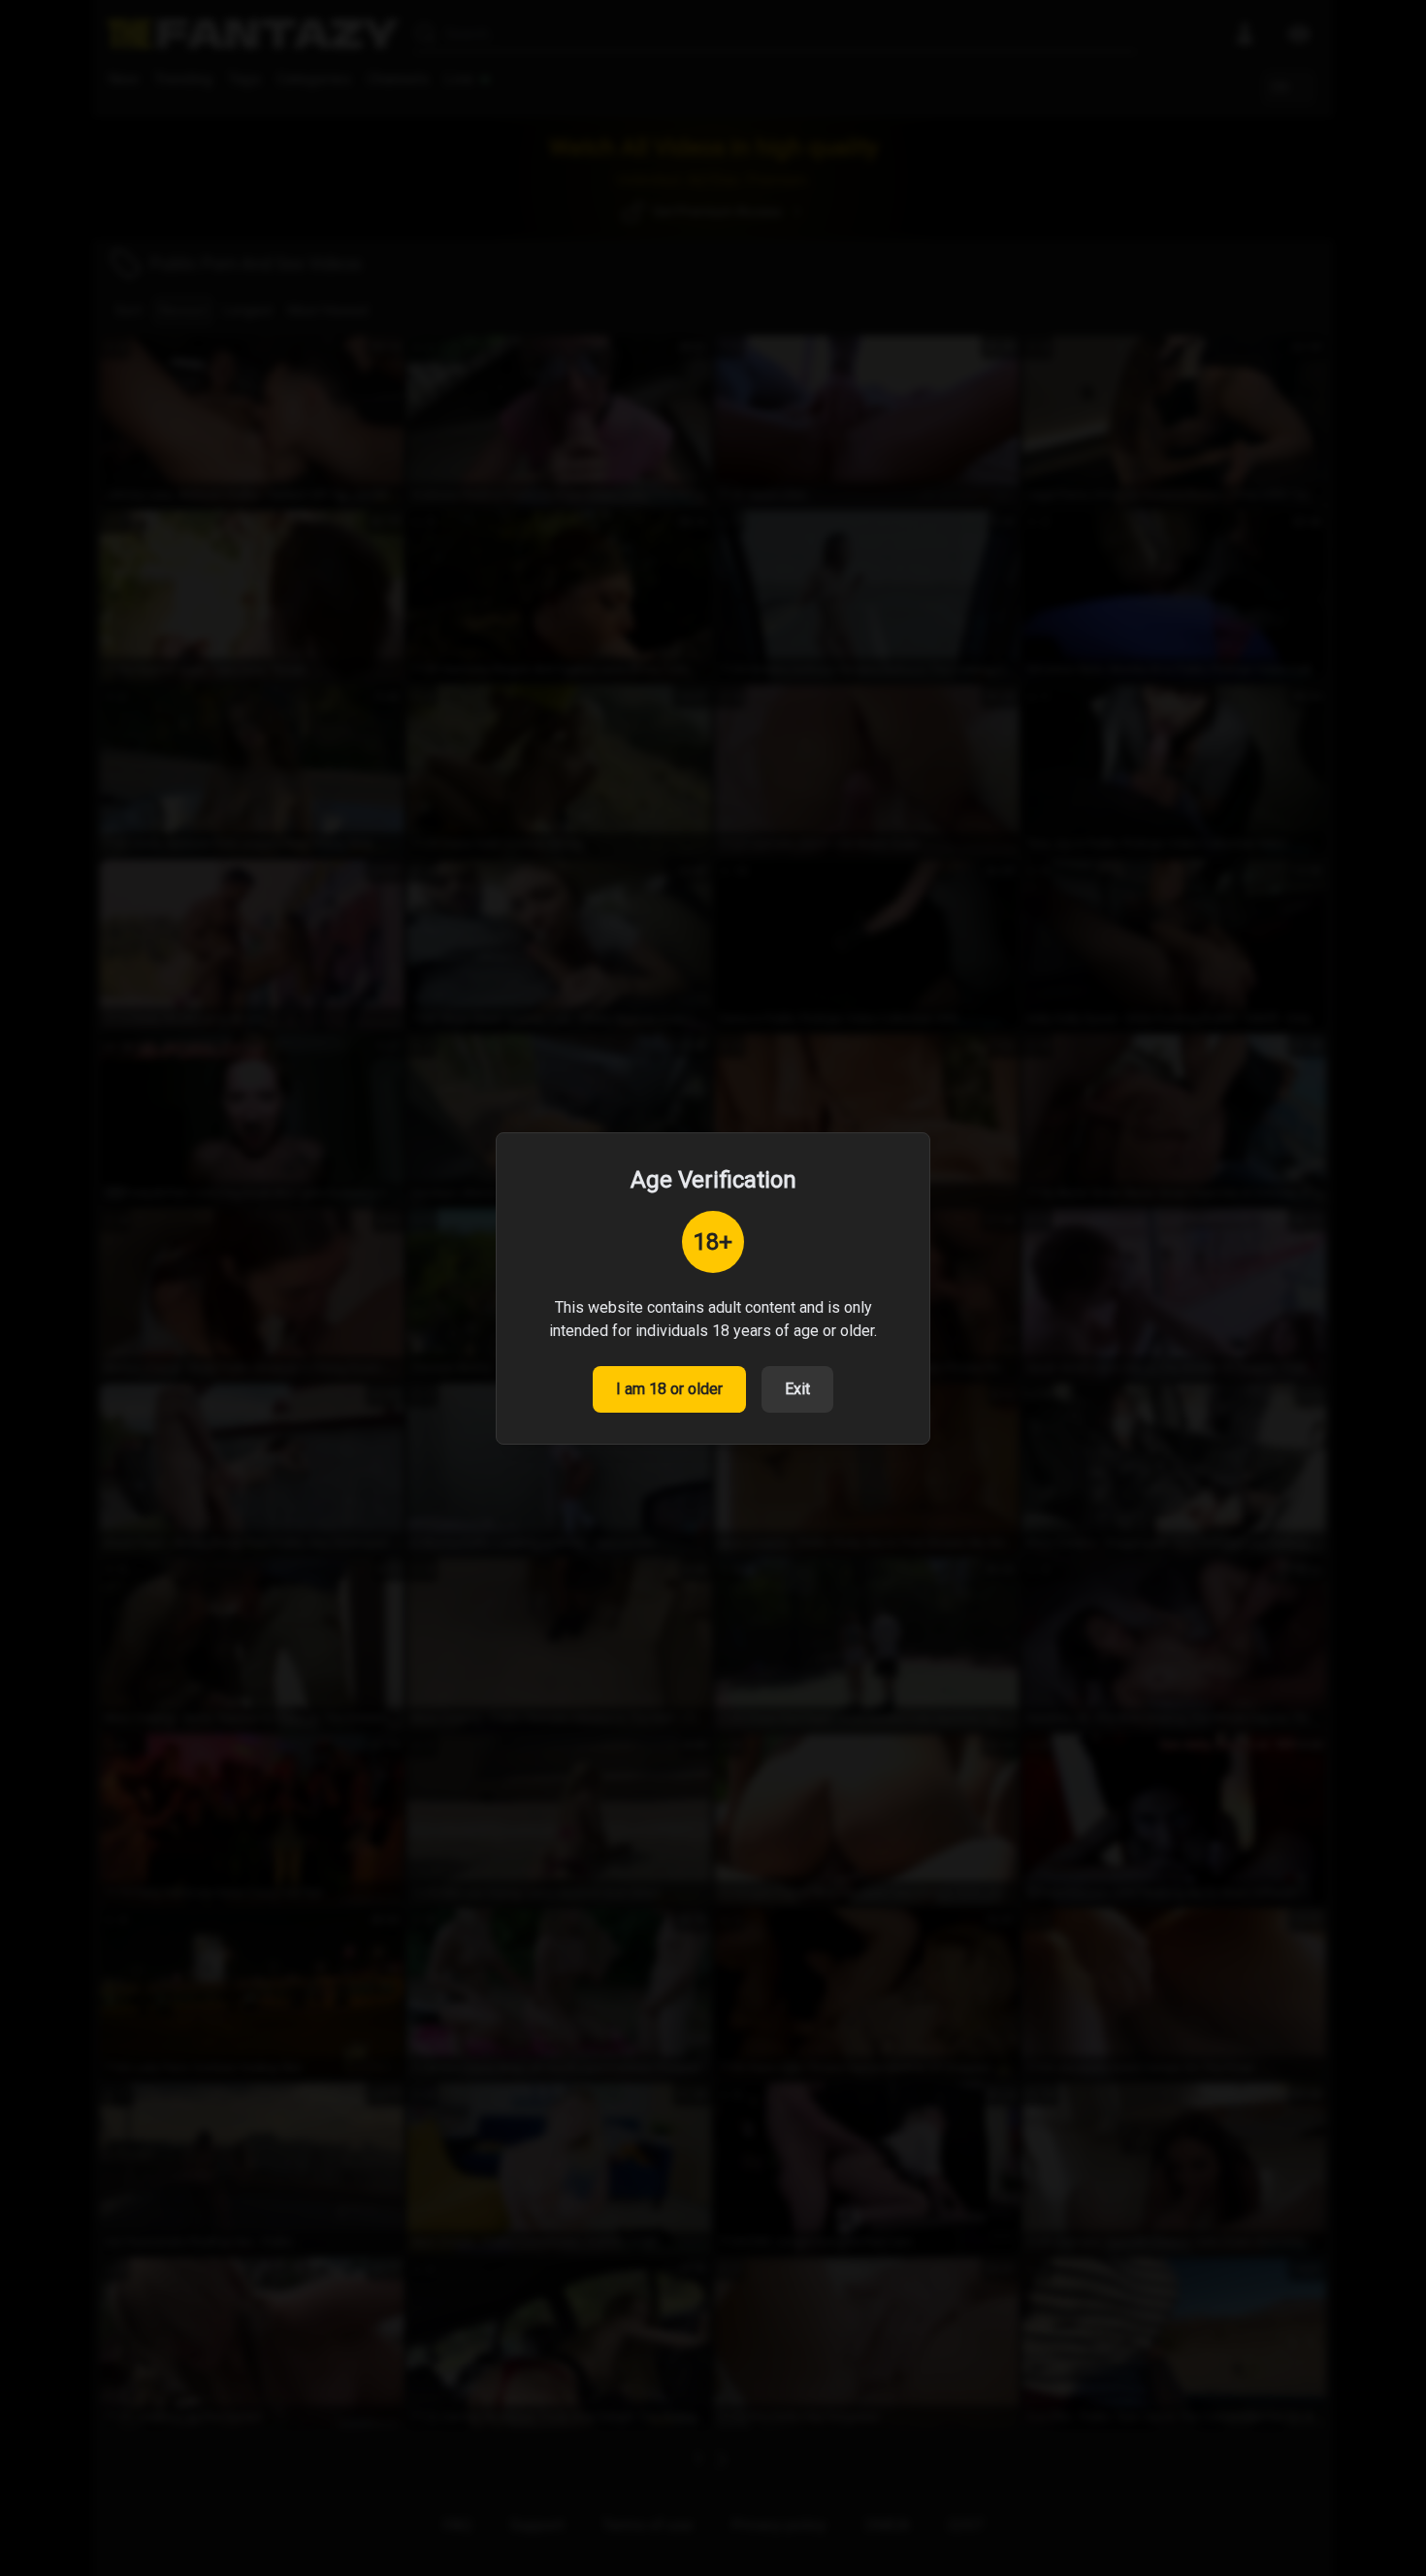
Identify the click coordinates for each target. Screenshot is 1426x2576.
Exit (797, 1389)
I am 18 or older (669, 1389)
